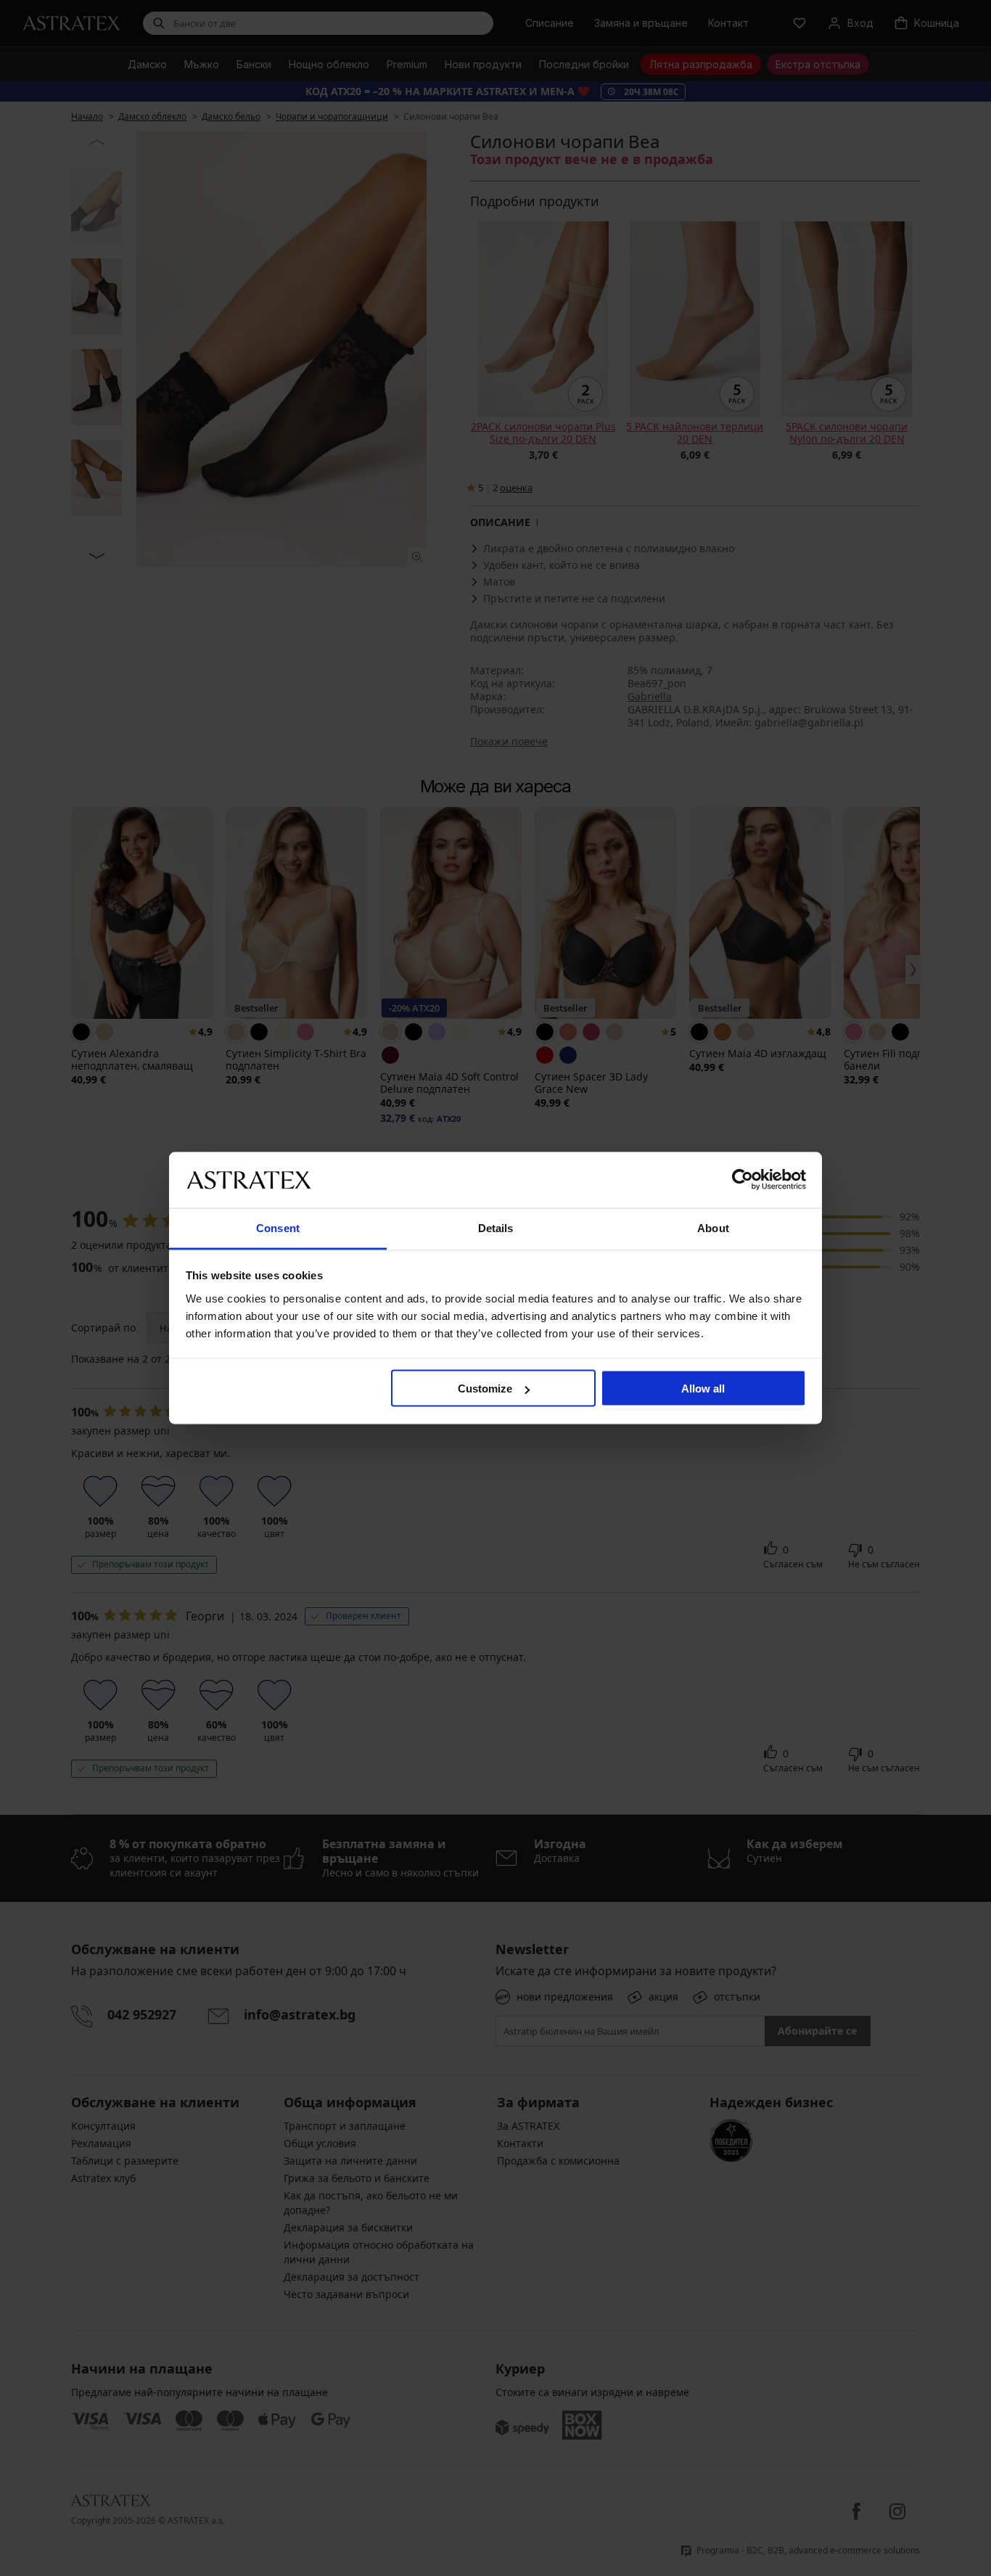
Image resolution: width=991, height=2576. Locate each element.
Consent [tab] (278, 1227)
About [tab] (713, 1227)
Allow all (703, 1389)
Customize (485, 1389)
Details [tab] (496, 1227)
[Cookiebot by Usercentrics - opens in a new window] (743, 1180)
